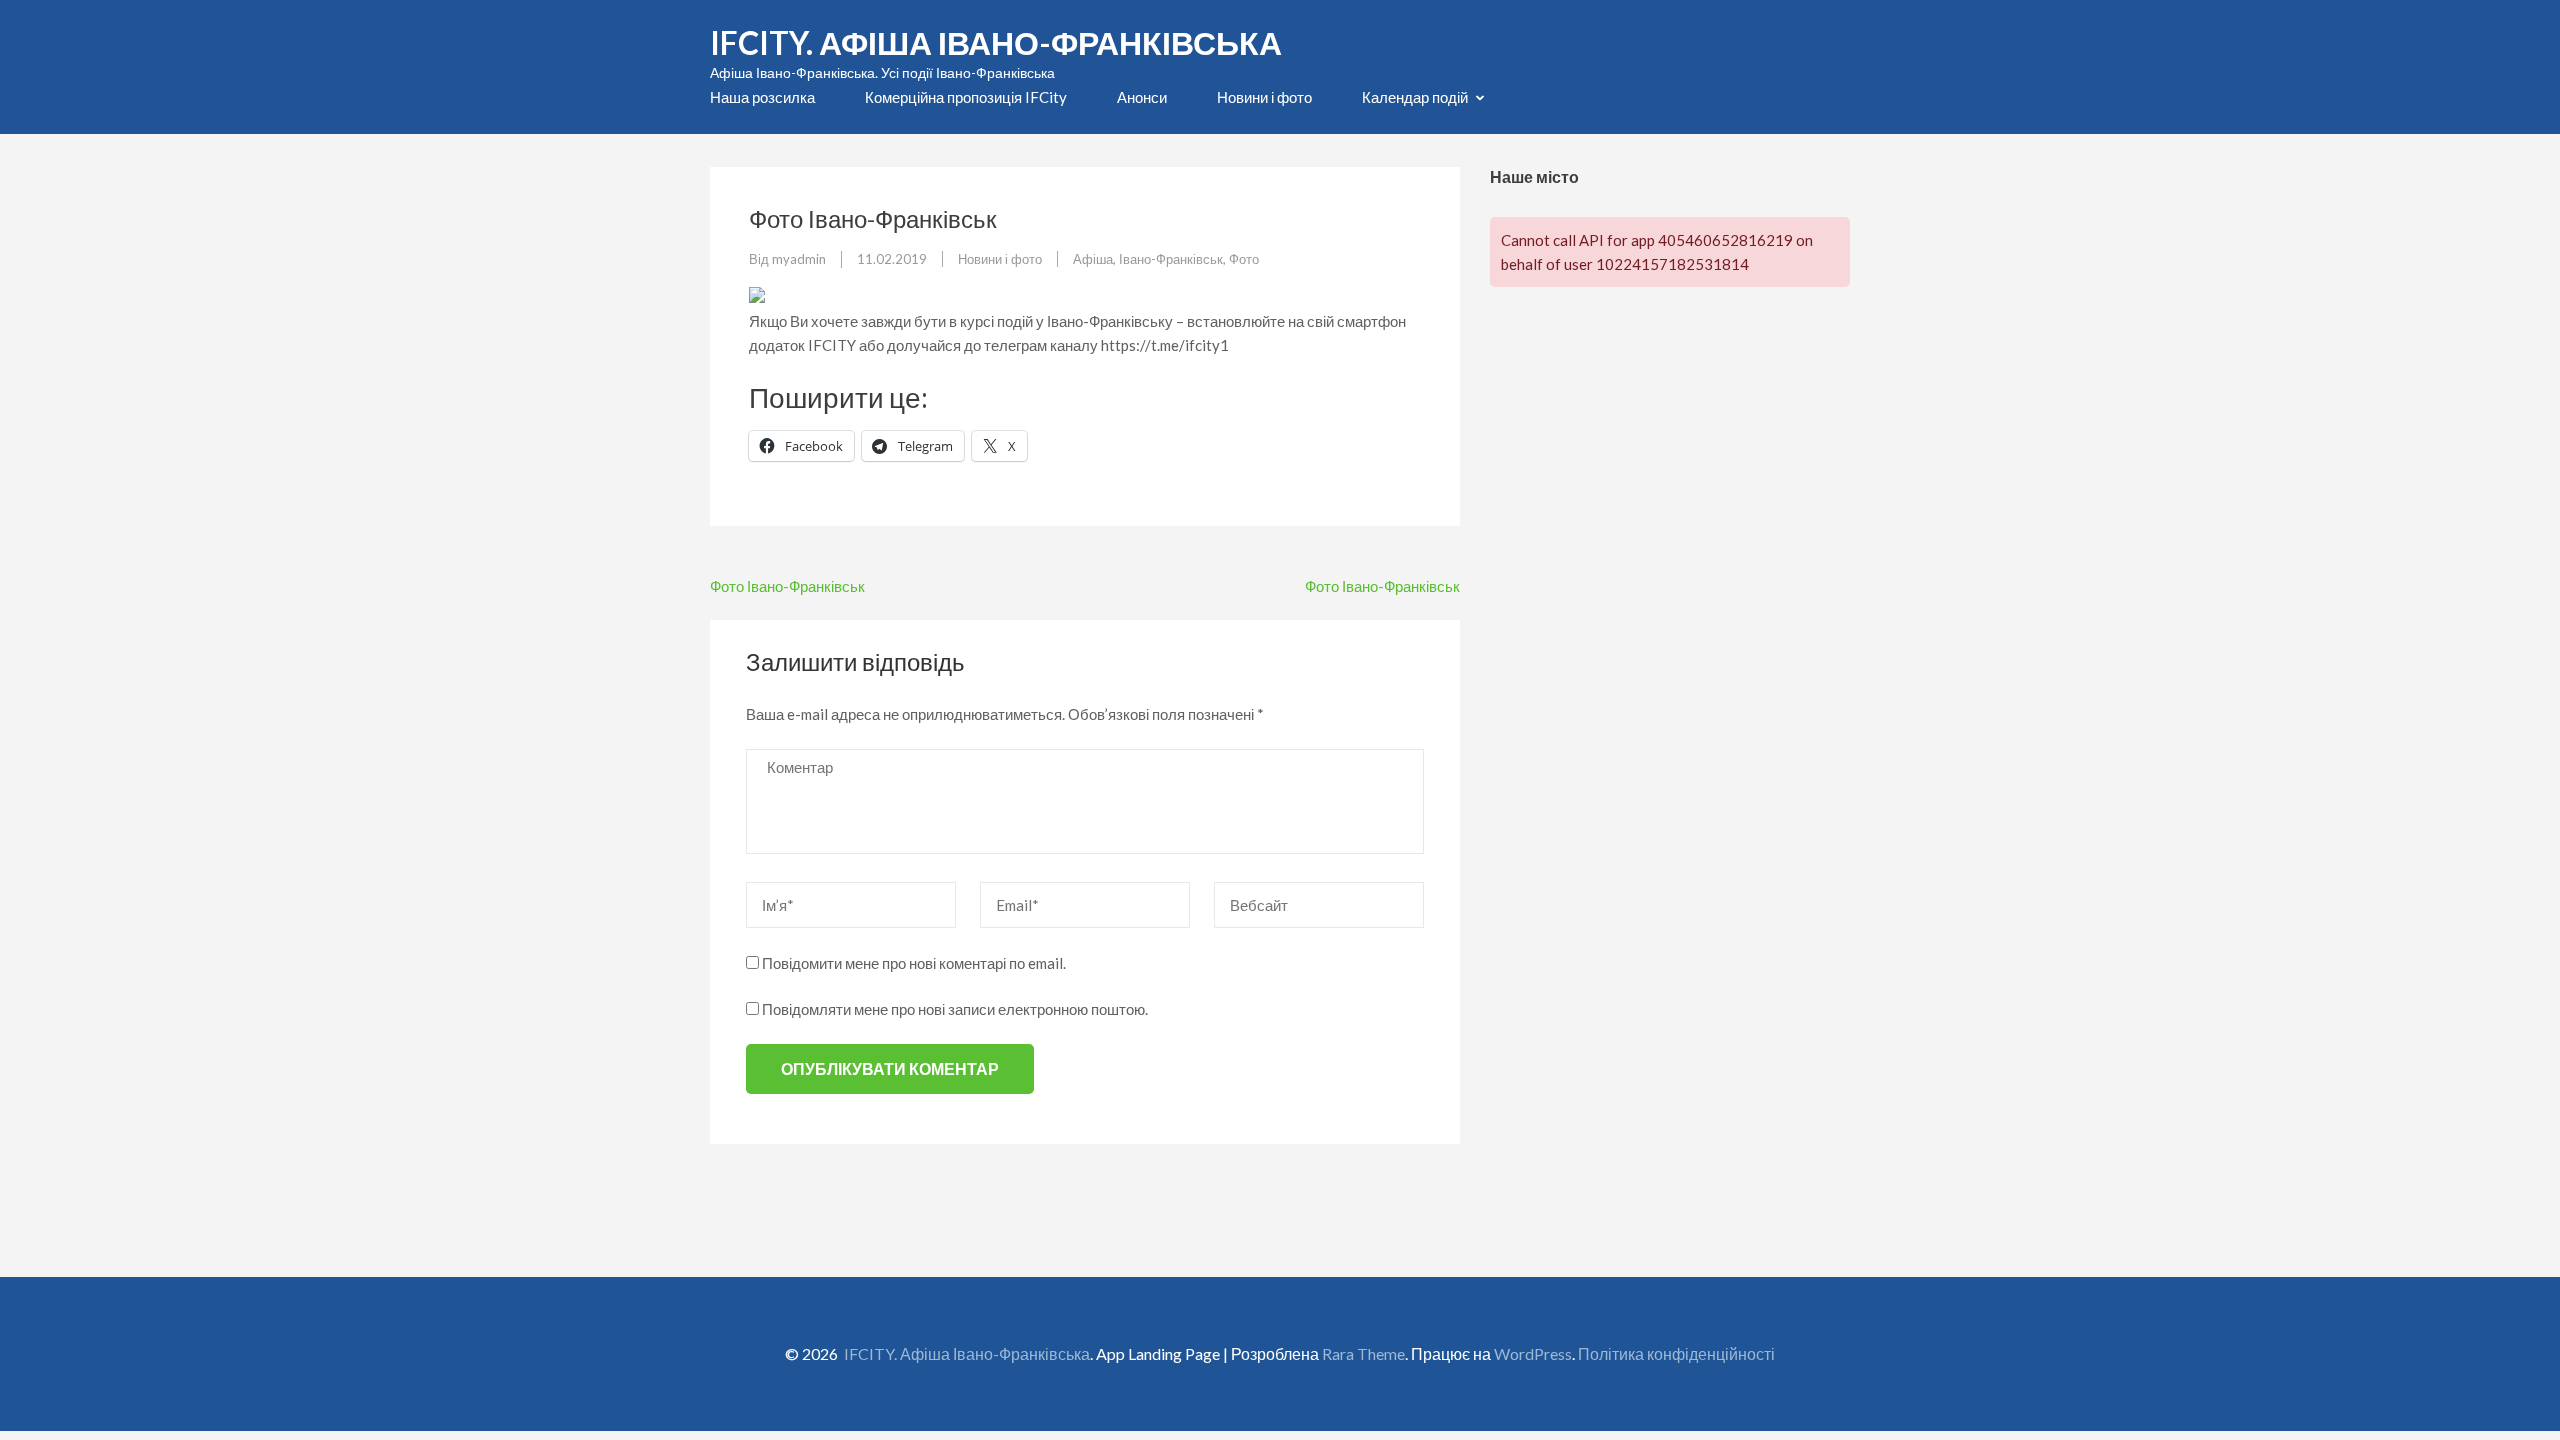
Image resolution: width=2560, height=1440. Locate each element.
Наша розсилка (762, 97)
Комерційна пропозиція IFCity (966, 97)
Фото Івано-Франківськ (787, 586)
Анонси (1142, 97)
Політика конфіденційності (1676, 1353)
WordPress (1533, 1353)
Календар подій (1415, 97)
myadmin (799, 259)
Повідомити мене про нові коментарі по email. (914, 963)
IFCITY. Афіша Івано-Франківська (996, 42)
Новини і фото (1264, 97)
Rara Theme (1363, 1353)
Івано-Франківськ (1171, 259)
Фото (1244, 259)
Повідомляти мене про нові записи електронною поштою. (955, 1009)
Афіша (1093, 259)
